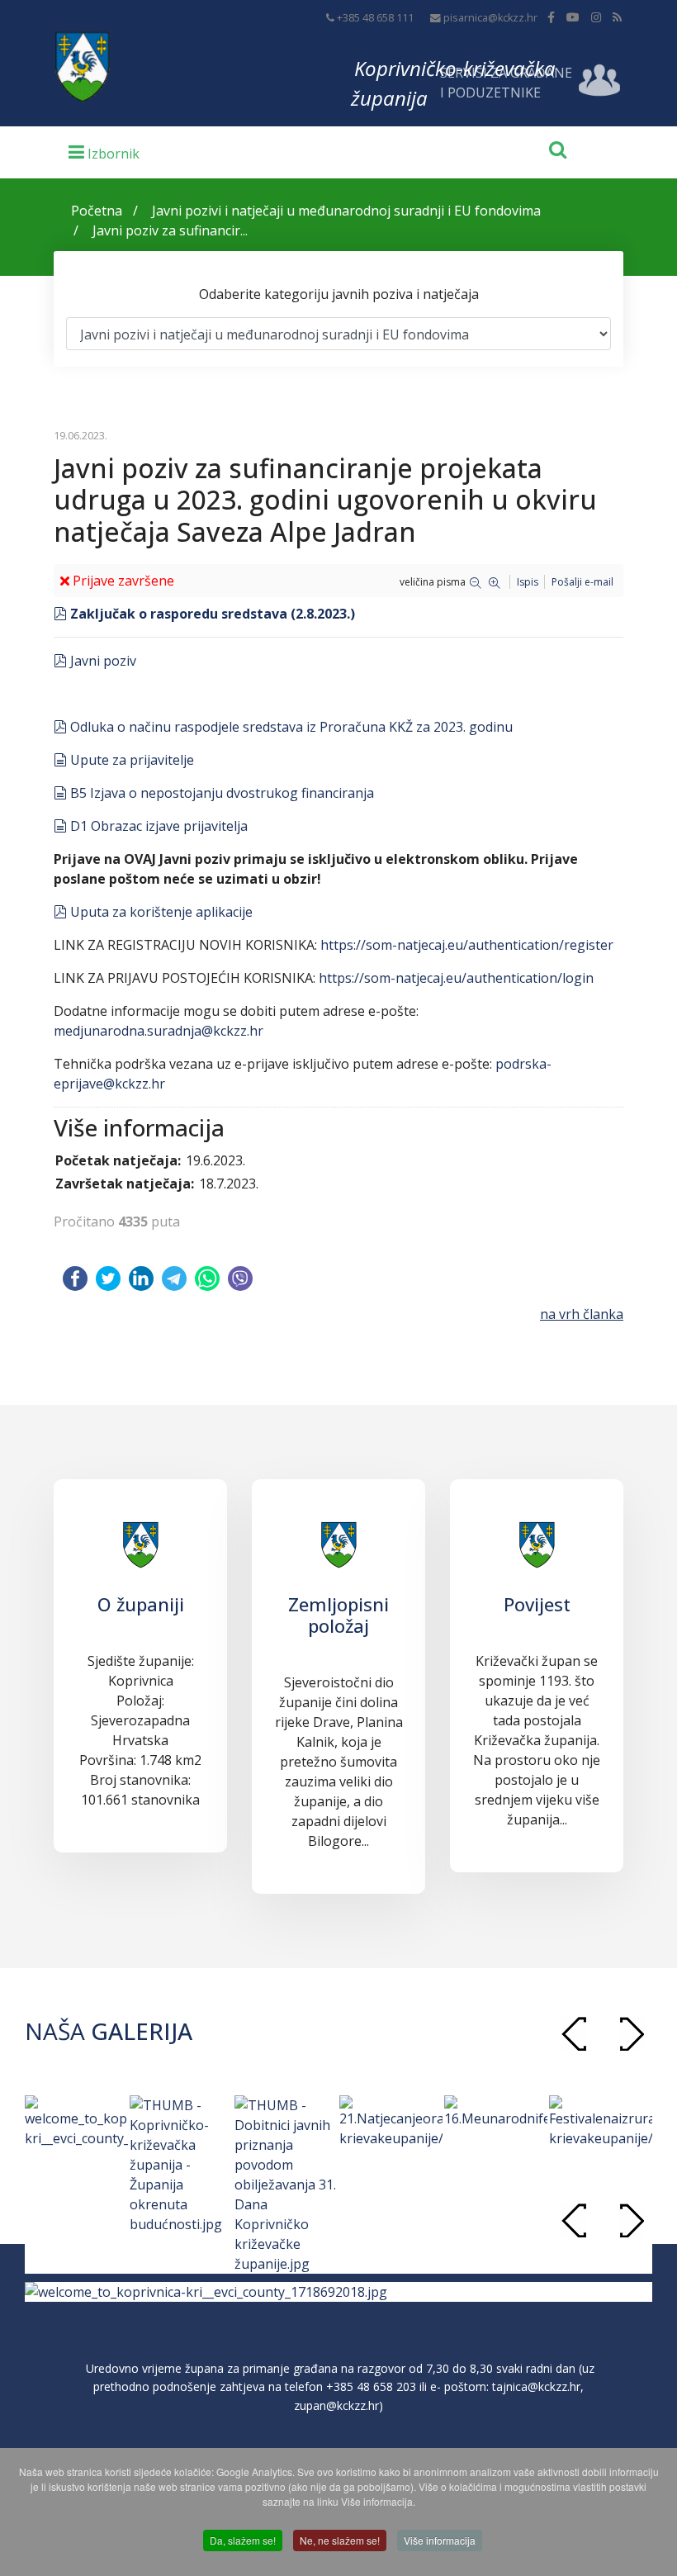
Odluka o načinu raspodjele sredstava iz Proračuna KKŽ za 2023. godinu (291, 727)
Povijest (537, 1604)
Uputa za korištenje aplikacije (161, 912)
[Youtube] (573, 17)
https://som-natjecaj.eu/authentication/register (467, 945)
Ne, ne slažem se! (340, 2540)
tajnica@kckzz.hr (536, 2386)
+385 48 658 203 (371, 2386)
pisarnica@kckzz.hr (490, 18)
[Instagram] (596, 17)
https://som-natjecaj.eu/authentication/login (456, 978)
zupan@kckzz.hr (336, 2405)
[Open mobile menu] (104, 151)
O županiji (141, 1604)
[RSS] (617, 17)
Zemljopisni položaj (338, 1615)
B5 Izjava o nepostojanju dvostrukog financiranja (222, 793)
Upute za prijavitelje (132, 760)
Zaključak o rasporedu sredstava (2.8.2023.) (212, 614)
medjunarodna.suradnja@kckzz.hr (159, 1031)
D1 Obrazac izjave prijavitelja (159, 826)
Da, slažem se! (243, 2540)
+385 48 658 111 (375, 18)
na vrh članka (582, 1314)
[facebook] (551, 17)
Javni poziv (103, 661)
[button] (632, 2034)
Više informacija (440, 2540)
